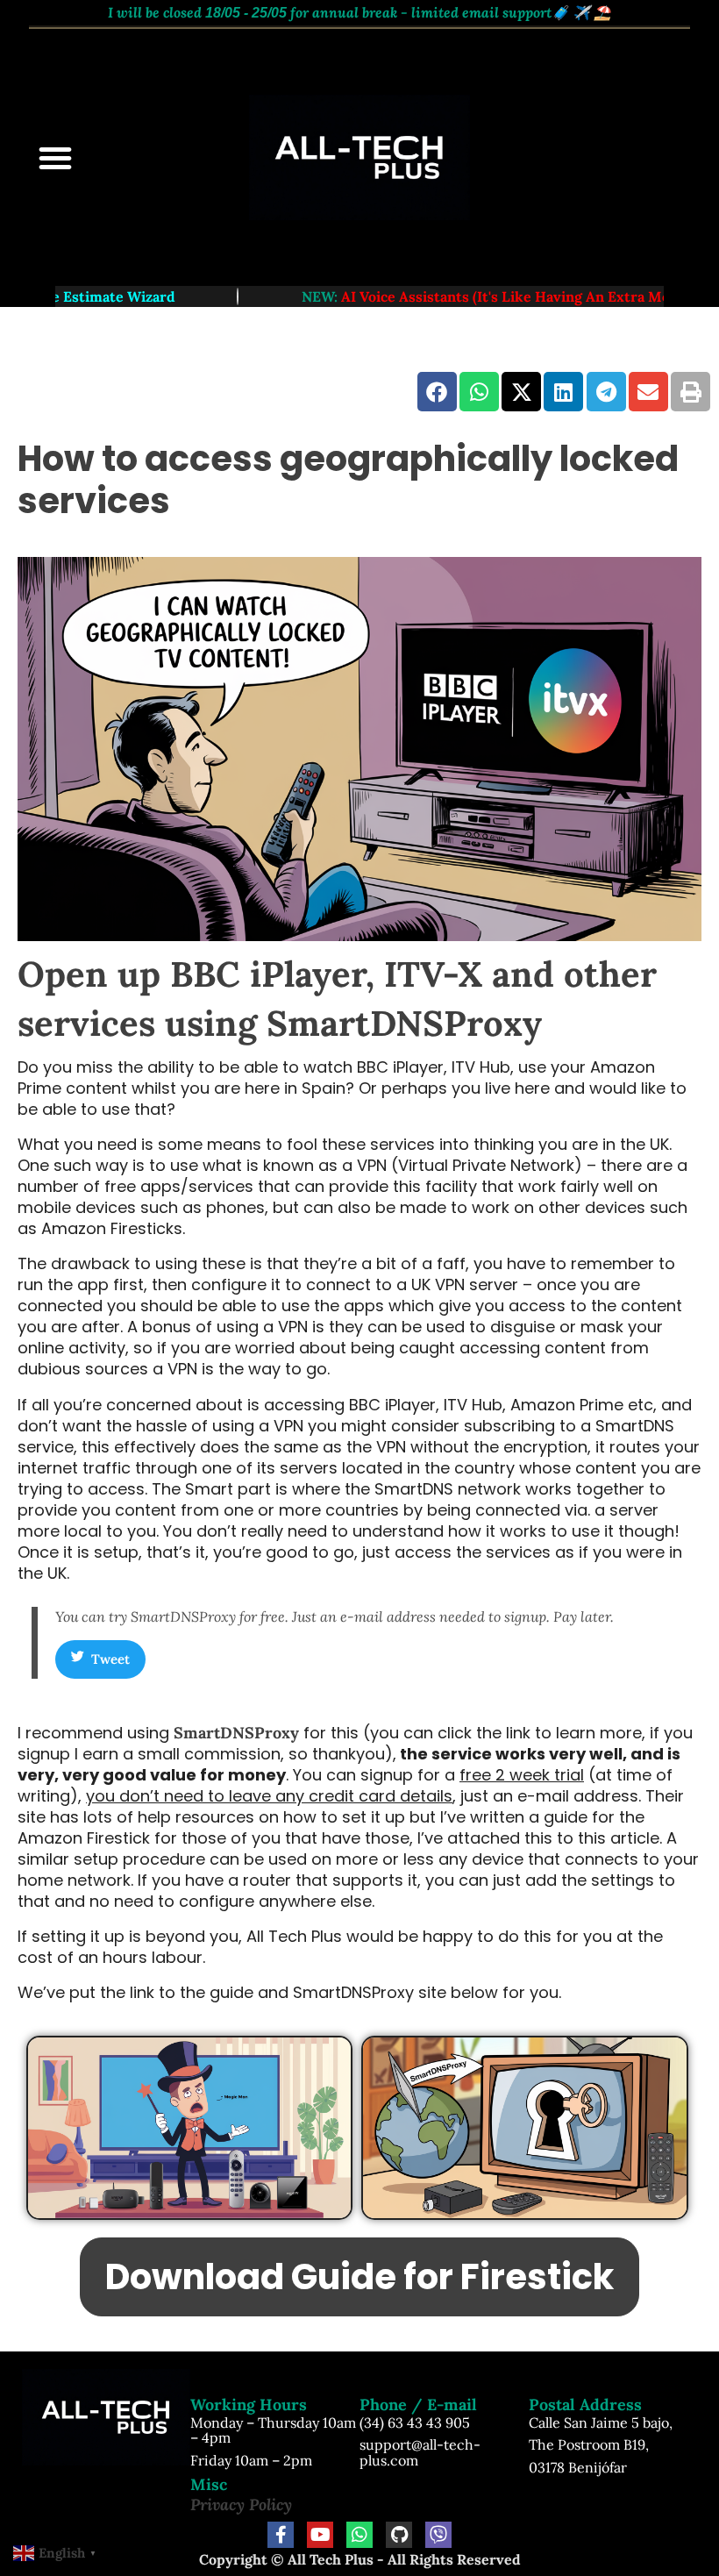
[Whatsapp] (359, 2535)
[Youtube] (320, 2535)
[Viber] (438, 2535)
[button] (55, 158)
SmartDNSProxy (236, 1733)
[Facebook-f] (281, 2535)
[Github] (399, 2535)
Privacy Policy (241, 2505)
